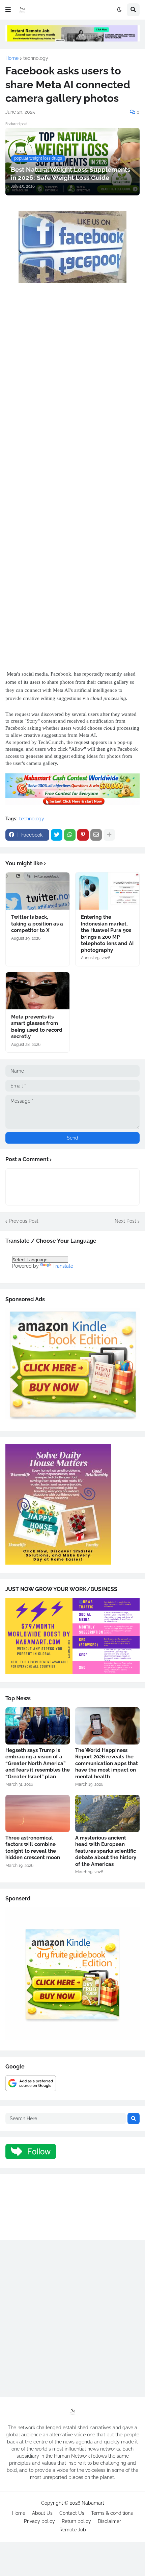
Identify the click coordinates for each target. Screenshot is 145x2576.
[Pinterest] (83, 835)
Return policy (76, 2521)
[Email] (96, 835)
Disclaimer (109, 2521)
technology (36, 58)
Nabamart (93, 2503)
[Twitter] (57, 835)
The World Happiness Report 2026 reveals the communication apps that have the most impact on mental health (107, 1763)
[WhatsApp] (70, 835)
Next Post (125, 1221)
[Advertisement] (72, 381)
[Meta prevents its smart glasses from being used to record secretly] (38, 991)
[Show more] (109, 835)
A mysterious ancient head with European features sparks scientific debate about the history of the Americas (106, 1851)
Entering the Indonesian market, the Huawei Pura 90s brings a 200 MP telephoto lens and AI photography (107, 934)
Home (12, 58)
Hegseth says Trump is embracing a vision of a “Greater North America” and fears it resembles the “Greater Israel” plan (38, 1763)
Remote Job (73, 2530)
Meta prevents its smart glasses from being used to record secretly (37, 1027)
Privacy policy (39, 2521)
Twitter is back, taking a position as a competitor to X (37, 924)
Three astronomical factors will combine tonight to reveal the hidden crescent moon (33, 1848)
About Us (42, 2513)
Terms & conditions (112, 2513)
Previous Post (24, 1221)
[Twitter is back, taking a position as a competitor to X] (38, 891)
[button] (8, 10)
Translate (63, 1266)
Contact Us (72, 2513)
